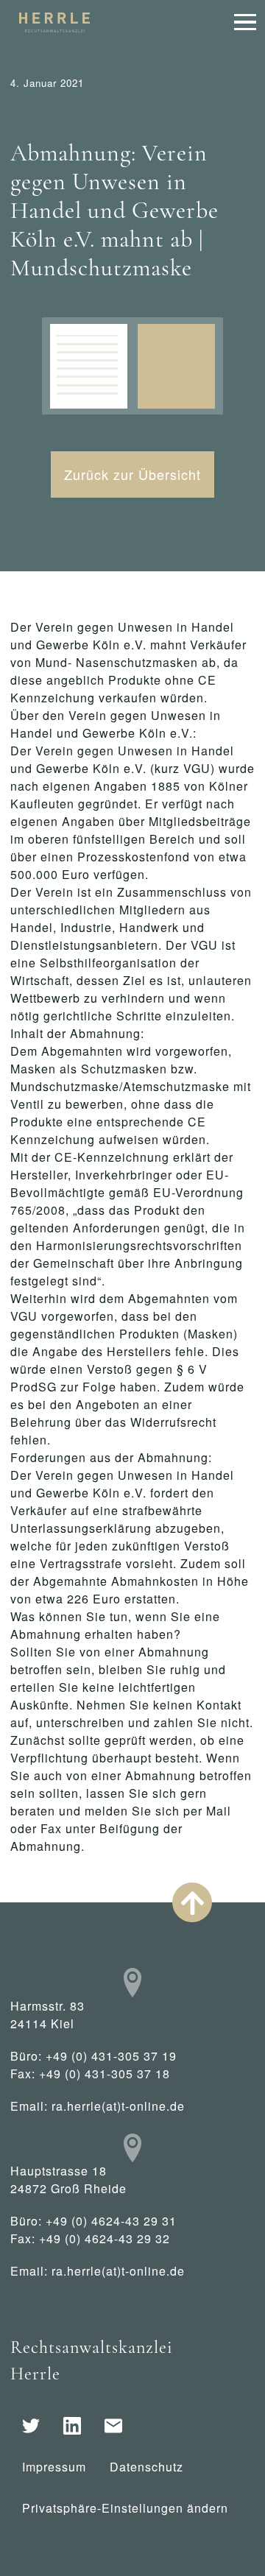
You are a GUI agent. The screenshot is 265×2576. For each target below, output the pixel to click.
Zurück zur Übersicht (132, 474)
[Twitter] (31, 2426)
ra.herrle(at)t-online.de (118, 2106)
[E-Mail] (113, 2426)
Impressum (54, 2467)
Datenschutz (146, 2467)
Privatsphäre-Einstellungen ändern (125, 2508)
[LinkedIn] (72, 2426)
